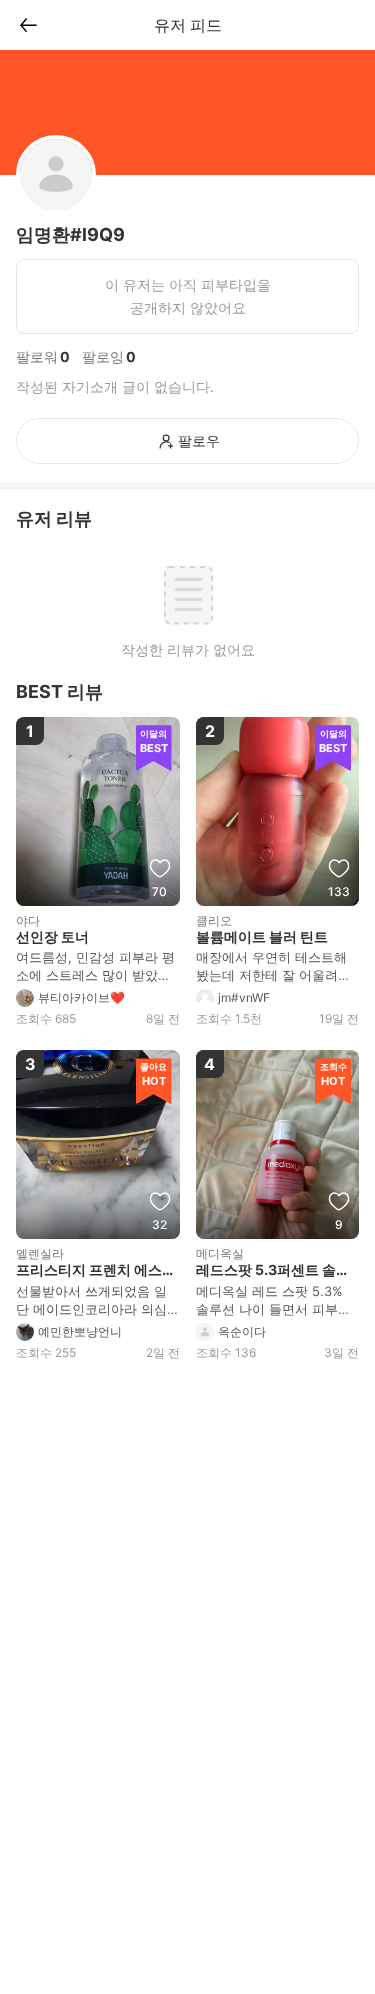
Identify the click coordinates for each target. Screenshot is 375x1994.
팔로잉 (103, 356)
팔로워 (37, 356)
